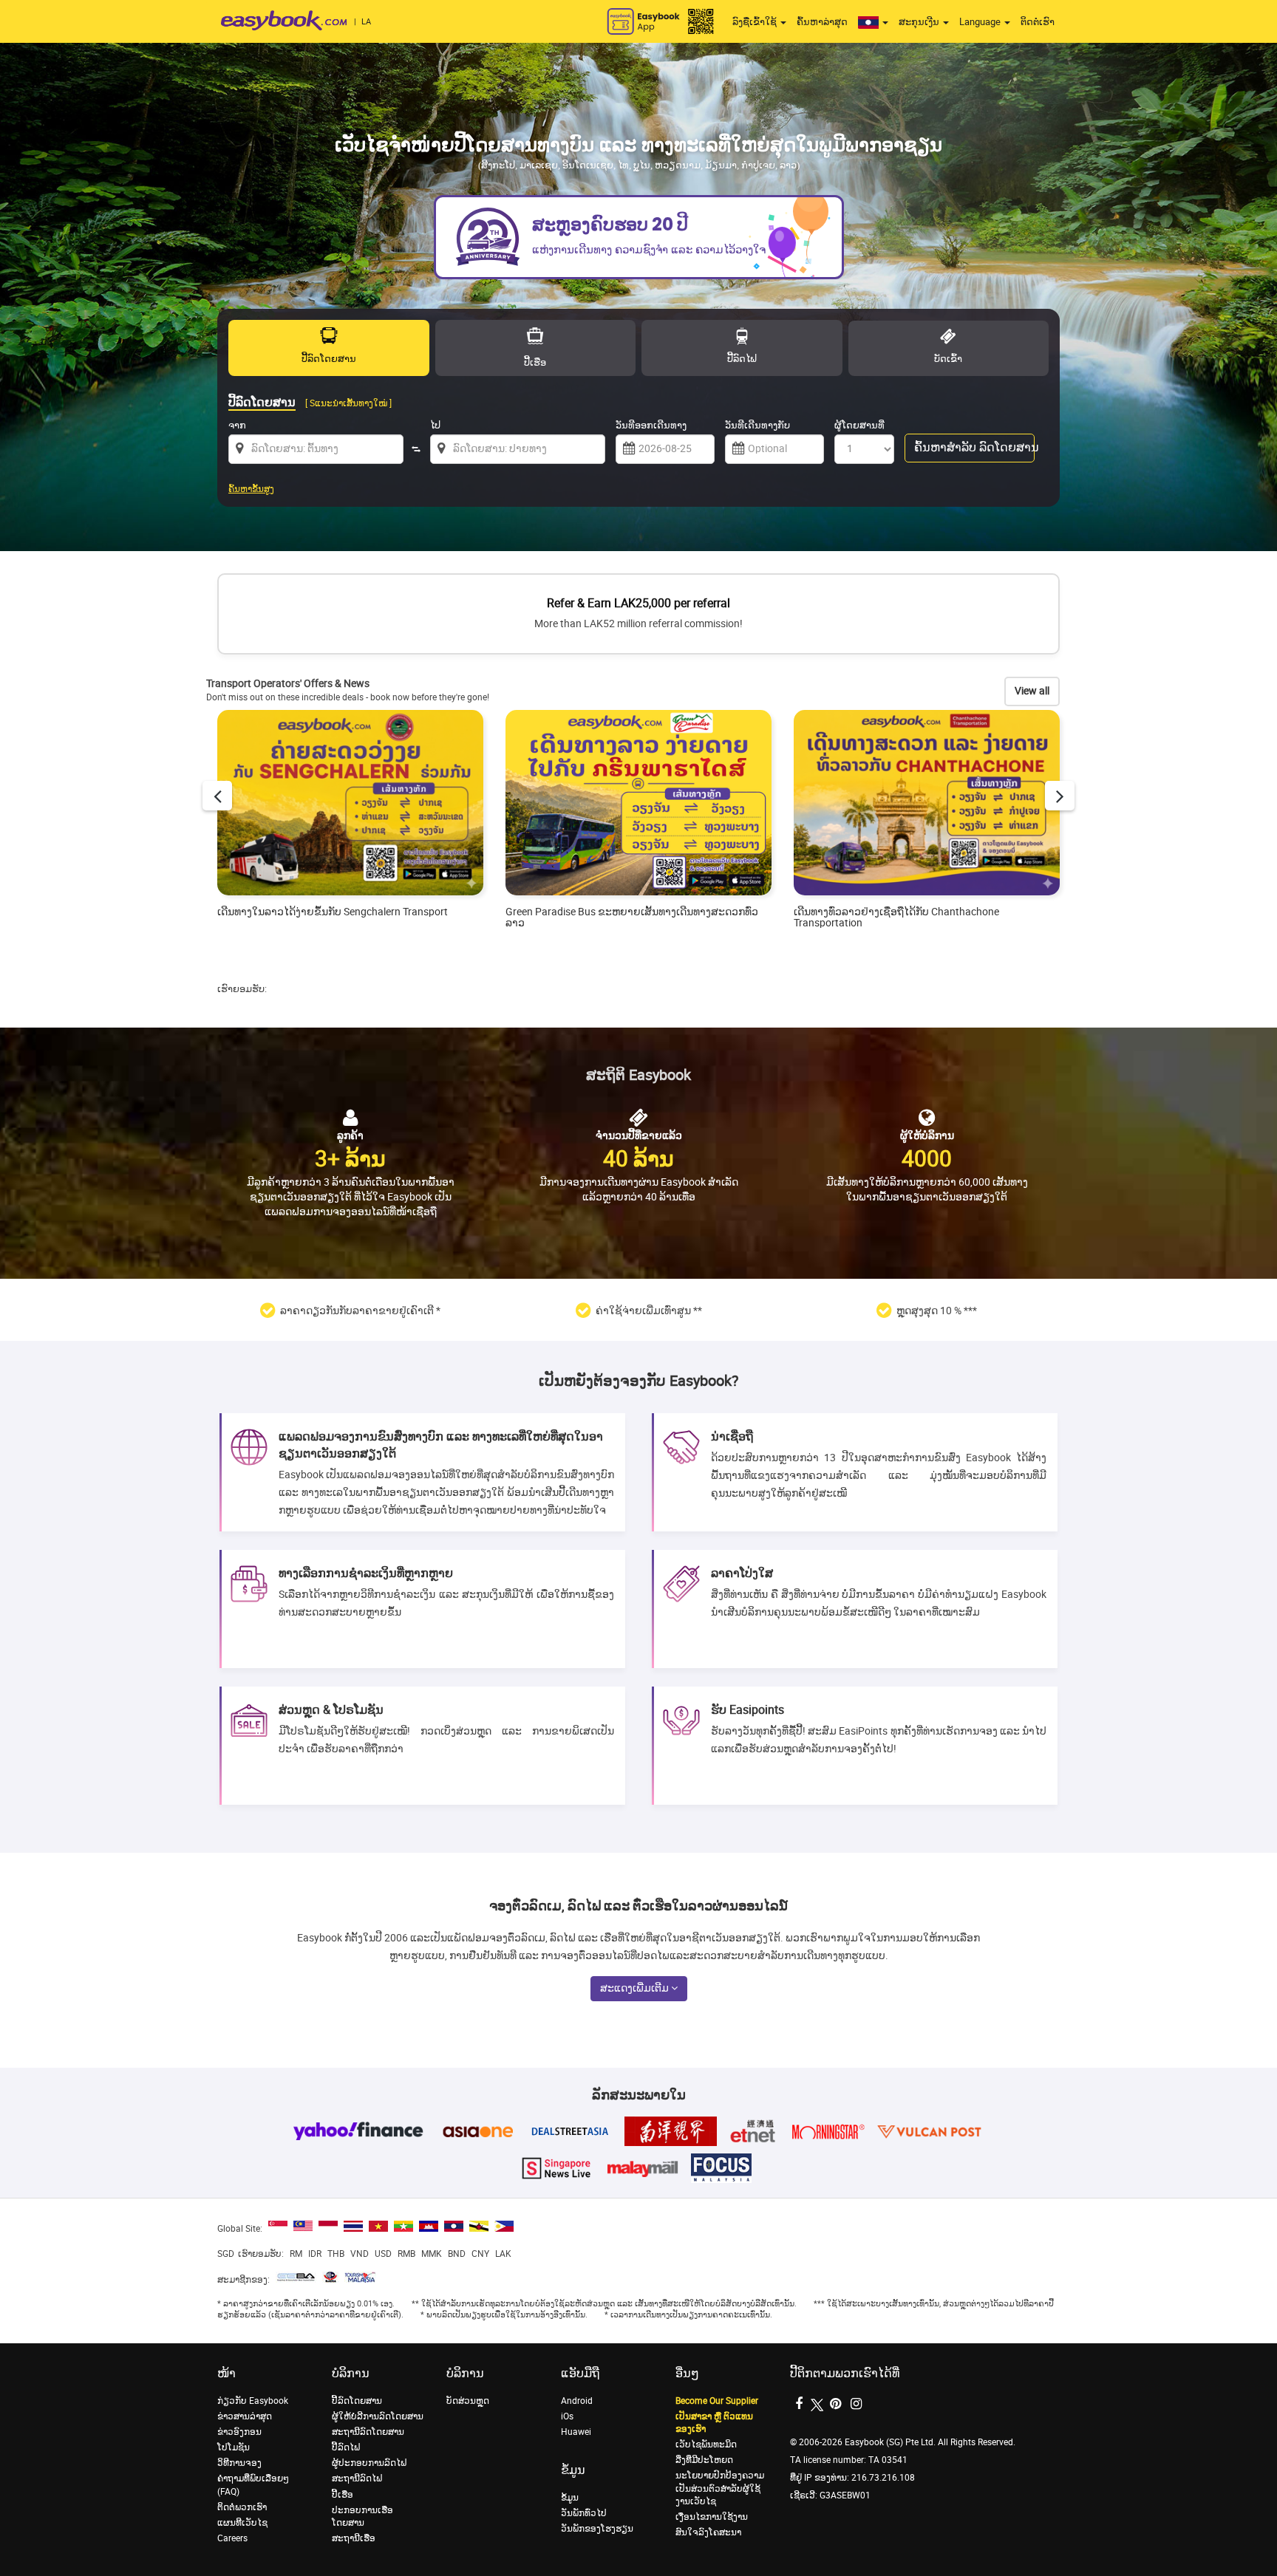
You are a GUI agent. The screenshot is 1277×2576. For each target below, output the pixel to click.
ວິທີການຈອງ (239, 2463)
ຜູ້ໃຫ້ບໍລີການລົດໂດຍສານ (378, 2416)
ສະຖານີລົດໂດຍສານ (368, 2432)
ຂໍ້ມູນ (570, 2498)
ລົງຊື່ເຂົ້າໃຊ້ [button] (756, 22)
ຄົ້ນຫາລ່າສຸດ (822, 22)
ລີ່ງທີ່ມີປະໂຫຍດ (704, 2460)
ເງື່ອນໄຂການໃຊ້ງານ (712, 2517)
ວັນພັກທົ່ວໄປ (584, 2513)
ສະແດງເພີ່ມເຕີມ (636, 1988)
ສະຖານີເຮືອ (354, 2538)
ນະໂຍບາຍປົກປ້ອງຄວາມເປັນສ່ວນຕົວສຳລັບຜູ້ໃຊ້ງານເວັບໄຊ (720, 2488)
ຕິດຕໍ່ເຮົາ (1038, 22)
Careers (232, 2538)
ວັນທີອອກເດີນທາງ (651, 425)
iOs (567, 2416)
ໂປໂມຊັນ (234, 2447)
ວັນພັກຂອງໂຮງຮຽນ (597, 2529)
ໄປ (435, 425)
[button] (873, 22)
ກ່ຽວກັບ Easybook (253, 2401)
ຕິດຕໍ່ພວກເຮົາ (242, 2507)
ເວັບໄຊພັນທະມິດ (706, 2445)
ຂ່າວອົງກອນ (239, 2432)
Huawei (576, 2432)
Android (577, 2401)
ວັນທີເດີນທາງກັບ (757, 425)
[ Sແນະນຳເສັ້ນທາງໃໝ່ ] (348, 403)
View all (1032, 691)
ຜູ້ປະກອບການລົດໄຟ (369, 2463)
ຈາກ (237, 425)
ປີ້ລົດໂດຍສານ (357, 2401)
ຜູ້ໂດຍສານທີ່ (859, 425)
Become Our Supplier (717, 2401)
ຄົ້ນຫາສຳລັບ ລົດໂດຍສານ (974, 447)
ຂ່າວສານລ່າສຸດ (245, 2416)
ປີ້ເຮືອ (343, 2495)
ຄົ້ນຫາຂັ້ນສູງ (251, 489)
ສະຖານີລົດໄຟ (357, 2478)
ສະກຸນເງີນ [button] (920, 22)
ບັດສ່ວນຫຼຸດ (468, 2401)
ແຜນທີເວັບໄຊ (242, 2523)
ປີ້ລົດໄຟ (346, 2447)
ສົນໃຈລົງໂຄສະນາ (708, 2532)
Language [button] (981, 22)
